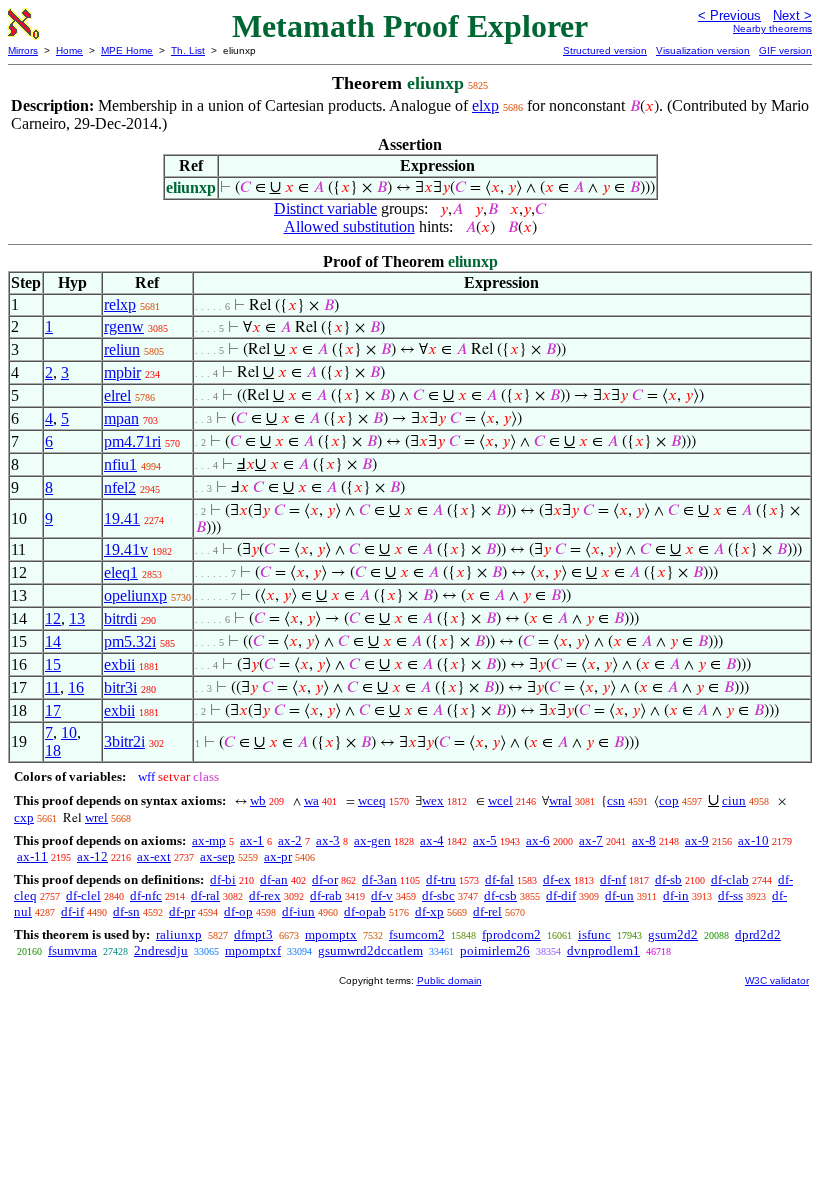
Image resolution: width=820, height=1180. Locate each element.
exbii (119, 664)
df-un (619, 895)
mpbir (122, 372)
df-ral (205, 895)
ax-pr (278, 856)
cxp (24, 817)
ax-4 (432, 840)
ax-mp (209, 840)
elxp (485, 105)
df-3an (379, 879)
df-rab (326, 895)
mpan (121, 418)
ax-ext (154, 856)
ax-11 (32, 856)
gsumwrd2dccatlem (370, 950)
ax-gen (372, 840)
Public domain (449, 980)
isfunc (594, 934)
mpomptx (331, 934)
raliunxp (179, 934)
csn (616, 800)
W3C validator (777, 980)
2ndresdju (161, 950)
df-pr (182, 911)
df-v (382, 895)
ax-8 (644, 840)
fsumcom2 (417, 934)
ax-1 (252, 840)
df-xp (429, 911)
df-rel (487, 911)
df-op (238, 911)
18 (53, 750)
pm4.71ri (132, 441)
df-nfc (146, 895)
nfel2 (120, 487)
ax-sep (217, 856)
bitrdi (120, 618)
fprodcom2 (511, 934)
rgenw (124, 326)
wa (311, 800)
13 (77, 618)
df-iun (298, 911)
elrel (117, 395)
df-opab (365, 911)
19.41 (122, 518)
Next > (792, 15)
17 (53, 710)
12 (53, 618)
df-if (72, 911)
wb (258, 800)
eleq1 (121, 572)
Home (69, 50)
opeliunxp (135, 595)
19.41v (126, 549)
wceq (372, 800)
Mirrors (23, 50)
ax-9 (697, 840)
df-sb (668, 879)
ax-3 (328, 840)
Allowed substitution (349, 226)
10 (69, 732)
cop (669, 800)
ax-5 (485, 840)
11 (52, 687)
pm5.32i (130, 641)
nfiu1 (120, 464)
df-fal (499, 879)
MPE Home (127, 50)
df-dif (561, 895)
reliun (122, 349)
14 (53, 641)
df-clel (83, 895)
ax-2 (290, 840)
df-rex (265, 895)
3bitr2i (124, 741)
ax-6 (538, 840)
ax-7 (591, 840)
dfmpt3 (253, 934)
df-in (676, 895)
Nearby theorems (772, 28)
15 (53, 664)
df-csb (500, 895)
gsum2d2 (673, 934)
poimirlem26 (495, 950)
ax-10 (753, 840)
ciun (734, 800)
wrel (96, 817)
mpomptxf (253, 950)
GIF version (785, 50)
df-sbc (438, 895)
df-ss (730, 895)
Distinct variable (325, 208)
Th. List (188, 50)
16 (76, 687)
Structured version (605, 50)
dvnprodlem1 (603, 950)
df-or (325, 879)
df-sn (126, 911)
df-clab (730, 879)
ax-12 (92, 856)
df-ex (557, 879)
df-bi (223, 879)
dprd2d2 (758, 934)
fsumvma (72, 950)
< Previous (729, 15)
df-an (274, 879)
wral (560, 800)
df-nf (613, 879)
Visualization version (703, 50)
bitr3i (120, 687)
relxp (120, 304)
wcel (500, 800)
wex (433, 800)
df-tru (441, 879)
